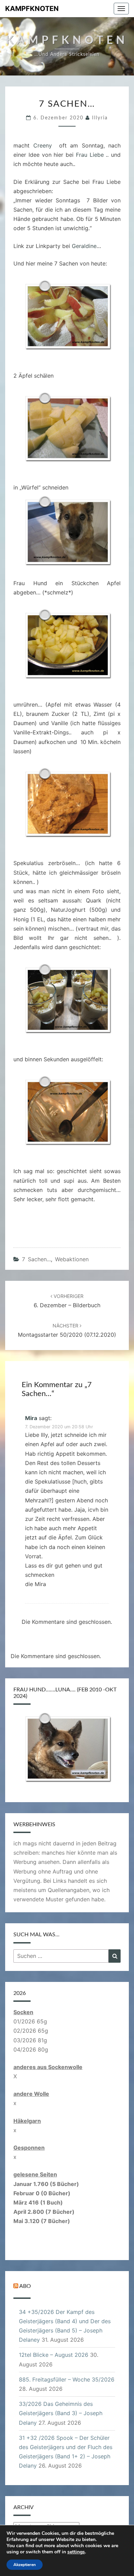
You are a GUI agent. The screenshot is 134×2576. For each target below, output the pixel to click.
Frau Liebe (90, 155)
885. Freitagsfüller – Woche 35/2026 (67, 2379)
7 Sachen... (36, 1259)
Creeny (43, 145)
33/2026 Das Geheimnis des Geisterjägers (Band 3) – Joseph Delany (61, 2413)
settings (76, 2552)
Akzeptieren (25, 2565)
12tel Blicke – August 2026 (54, 2355)
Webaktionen (72, 1259)
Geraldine (84, 246)
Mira (31, 1418)
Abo (25, 2286)
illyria (100, 118)
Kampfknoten (32, 9)
